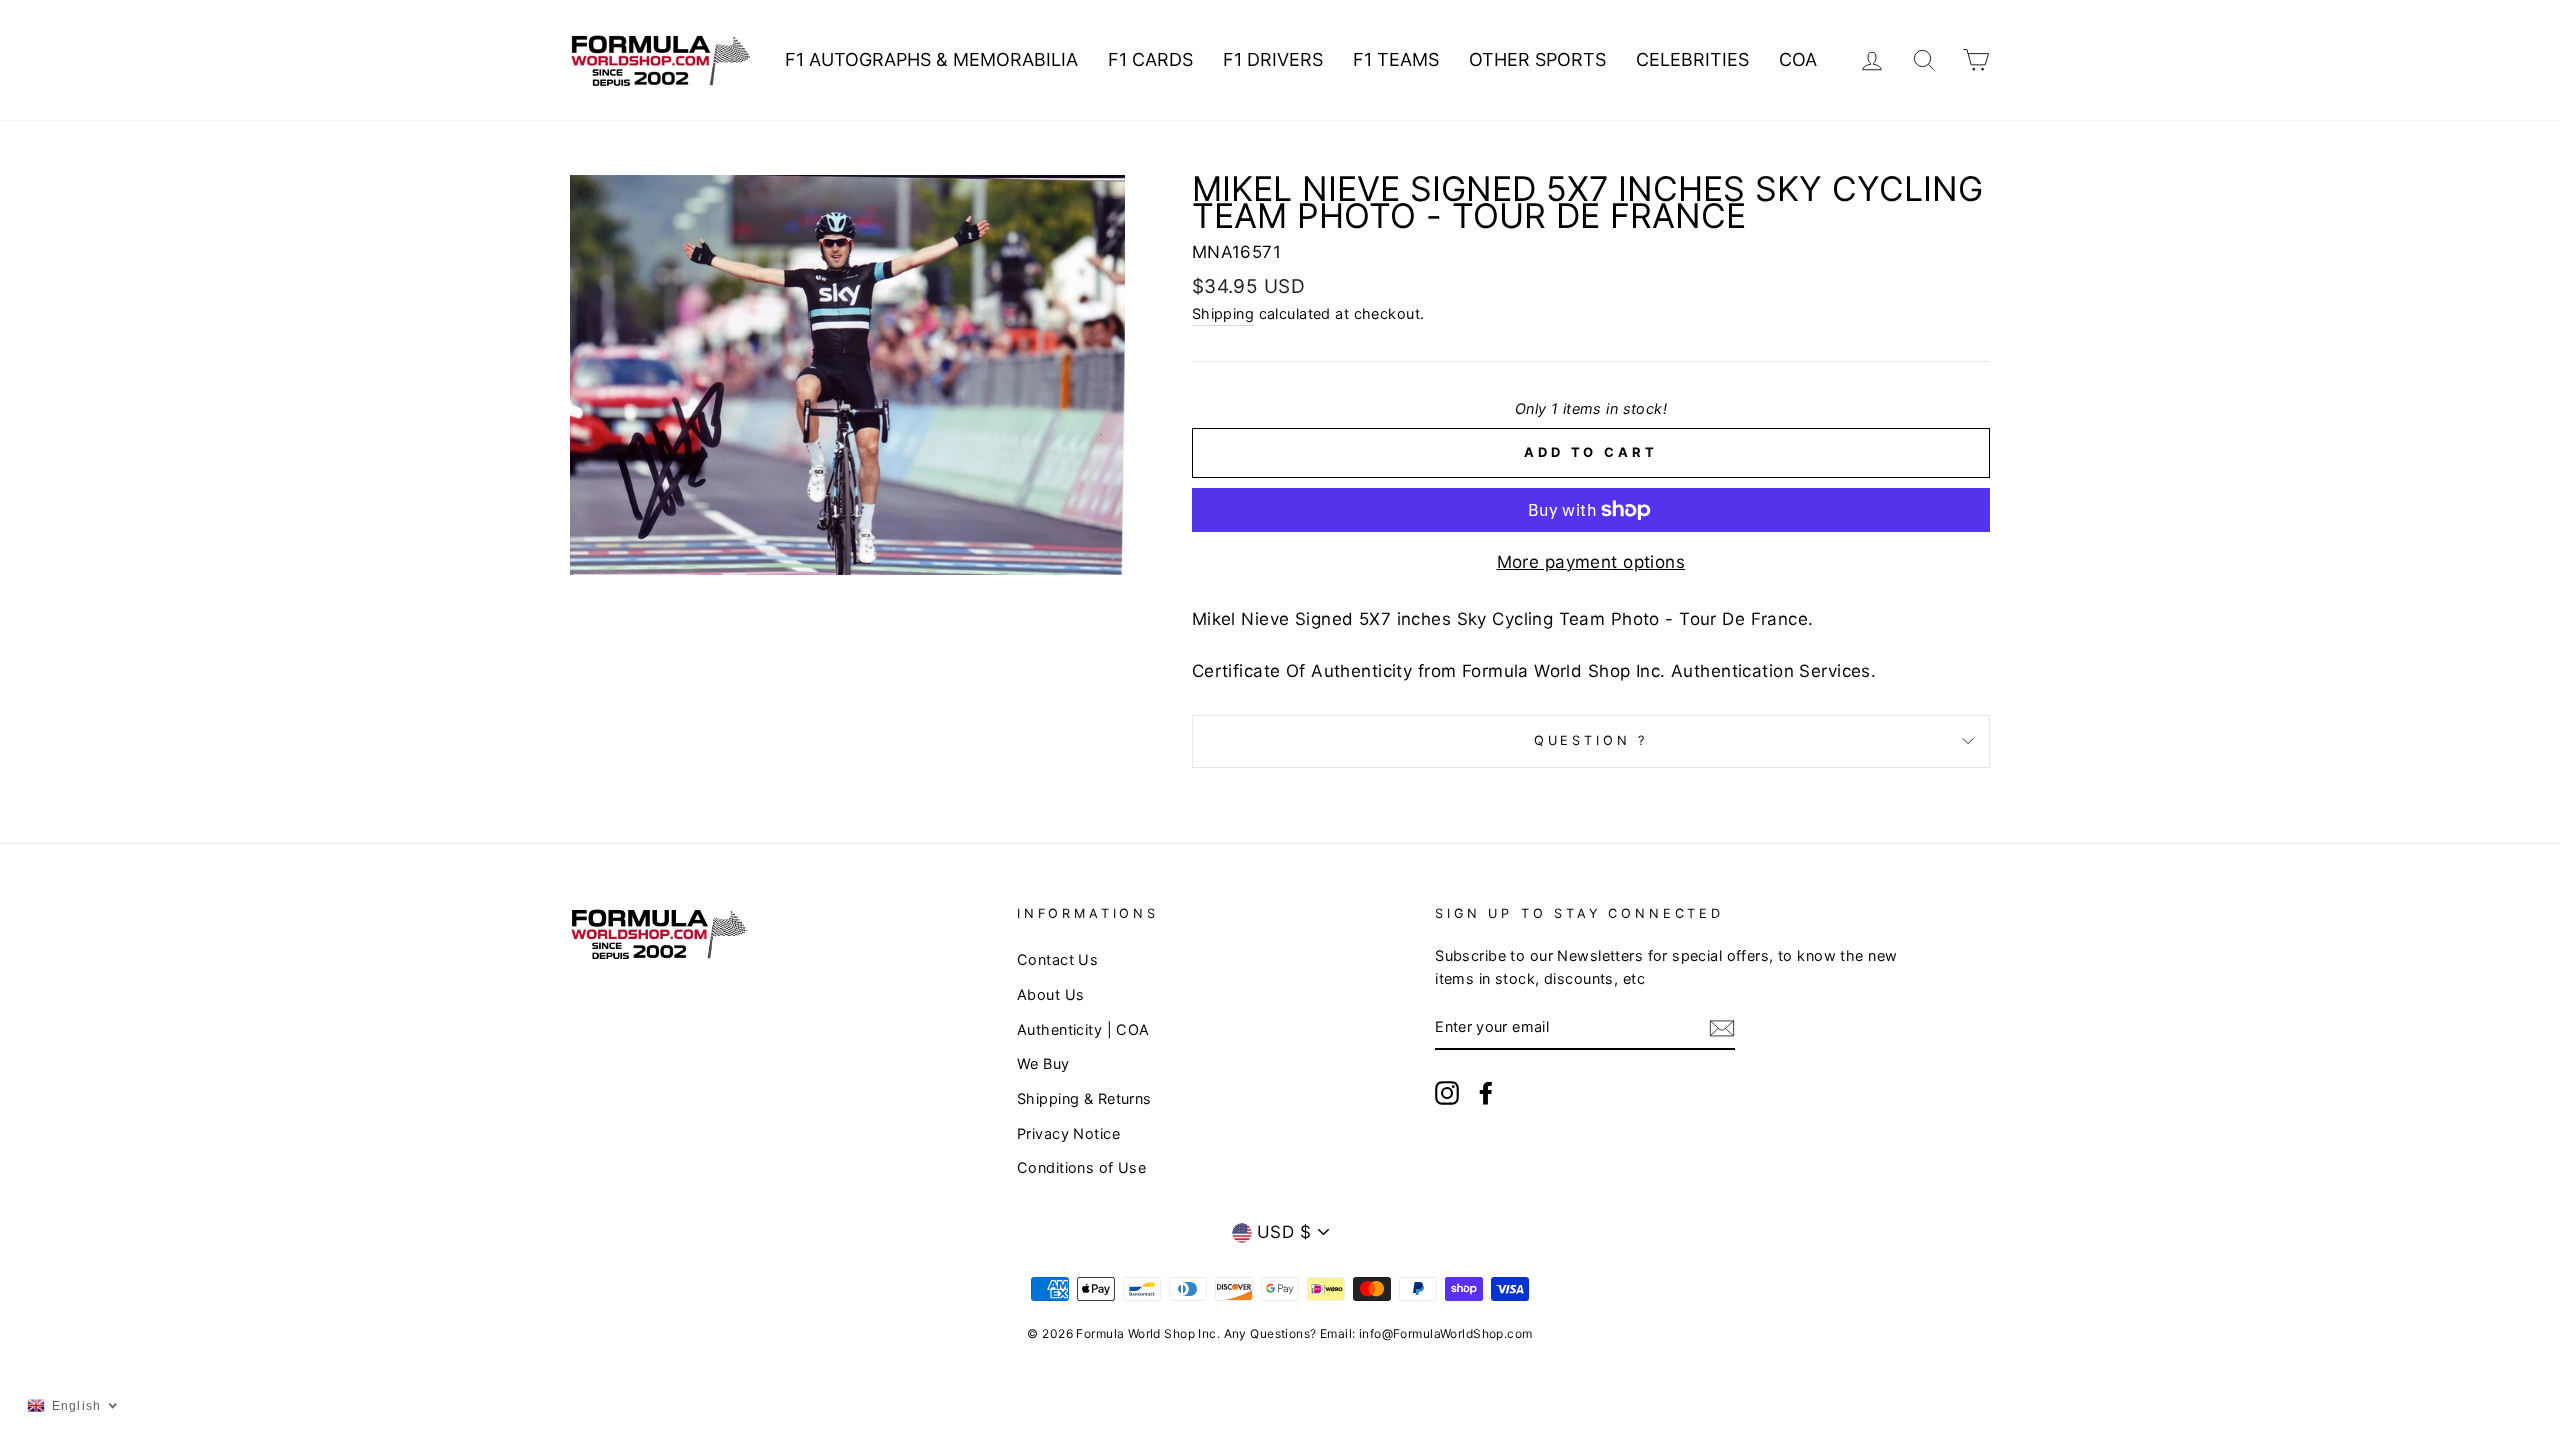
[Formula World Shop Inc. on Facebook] (1486, 1092)
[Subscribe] (1722, 1027)
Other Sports (1537, 59)
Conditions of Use (1081, 1167)
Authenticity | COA (1083, 1029)
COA (1798, 59)
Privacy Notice (1068, 1133)
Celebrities (1692, 59)
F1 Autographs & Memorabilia (931, 59)
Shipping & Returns (1084, 1098)
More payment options (1591, 562)
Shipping (1223, 313)
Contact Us (1057, 959)
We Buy (1043, 1063)
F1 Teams (1396, 59)
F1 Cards (1150, 59)
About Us (1050, 994)
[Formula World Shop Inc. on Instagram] (1447, 1092)
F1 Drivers (1273, 59)
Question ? (1591, 740)
